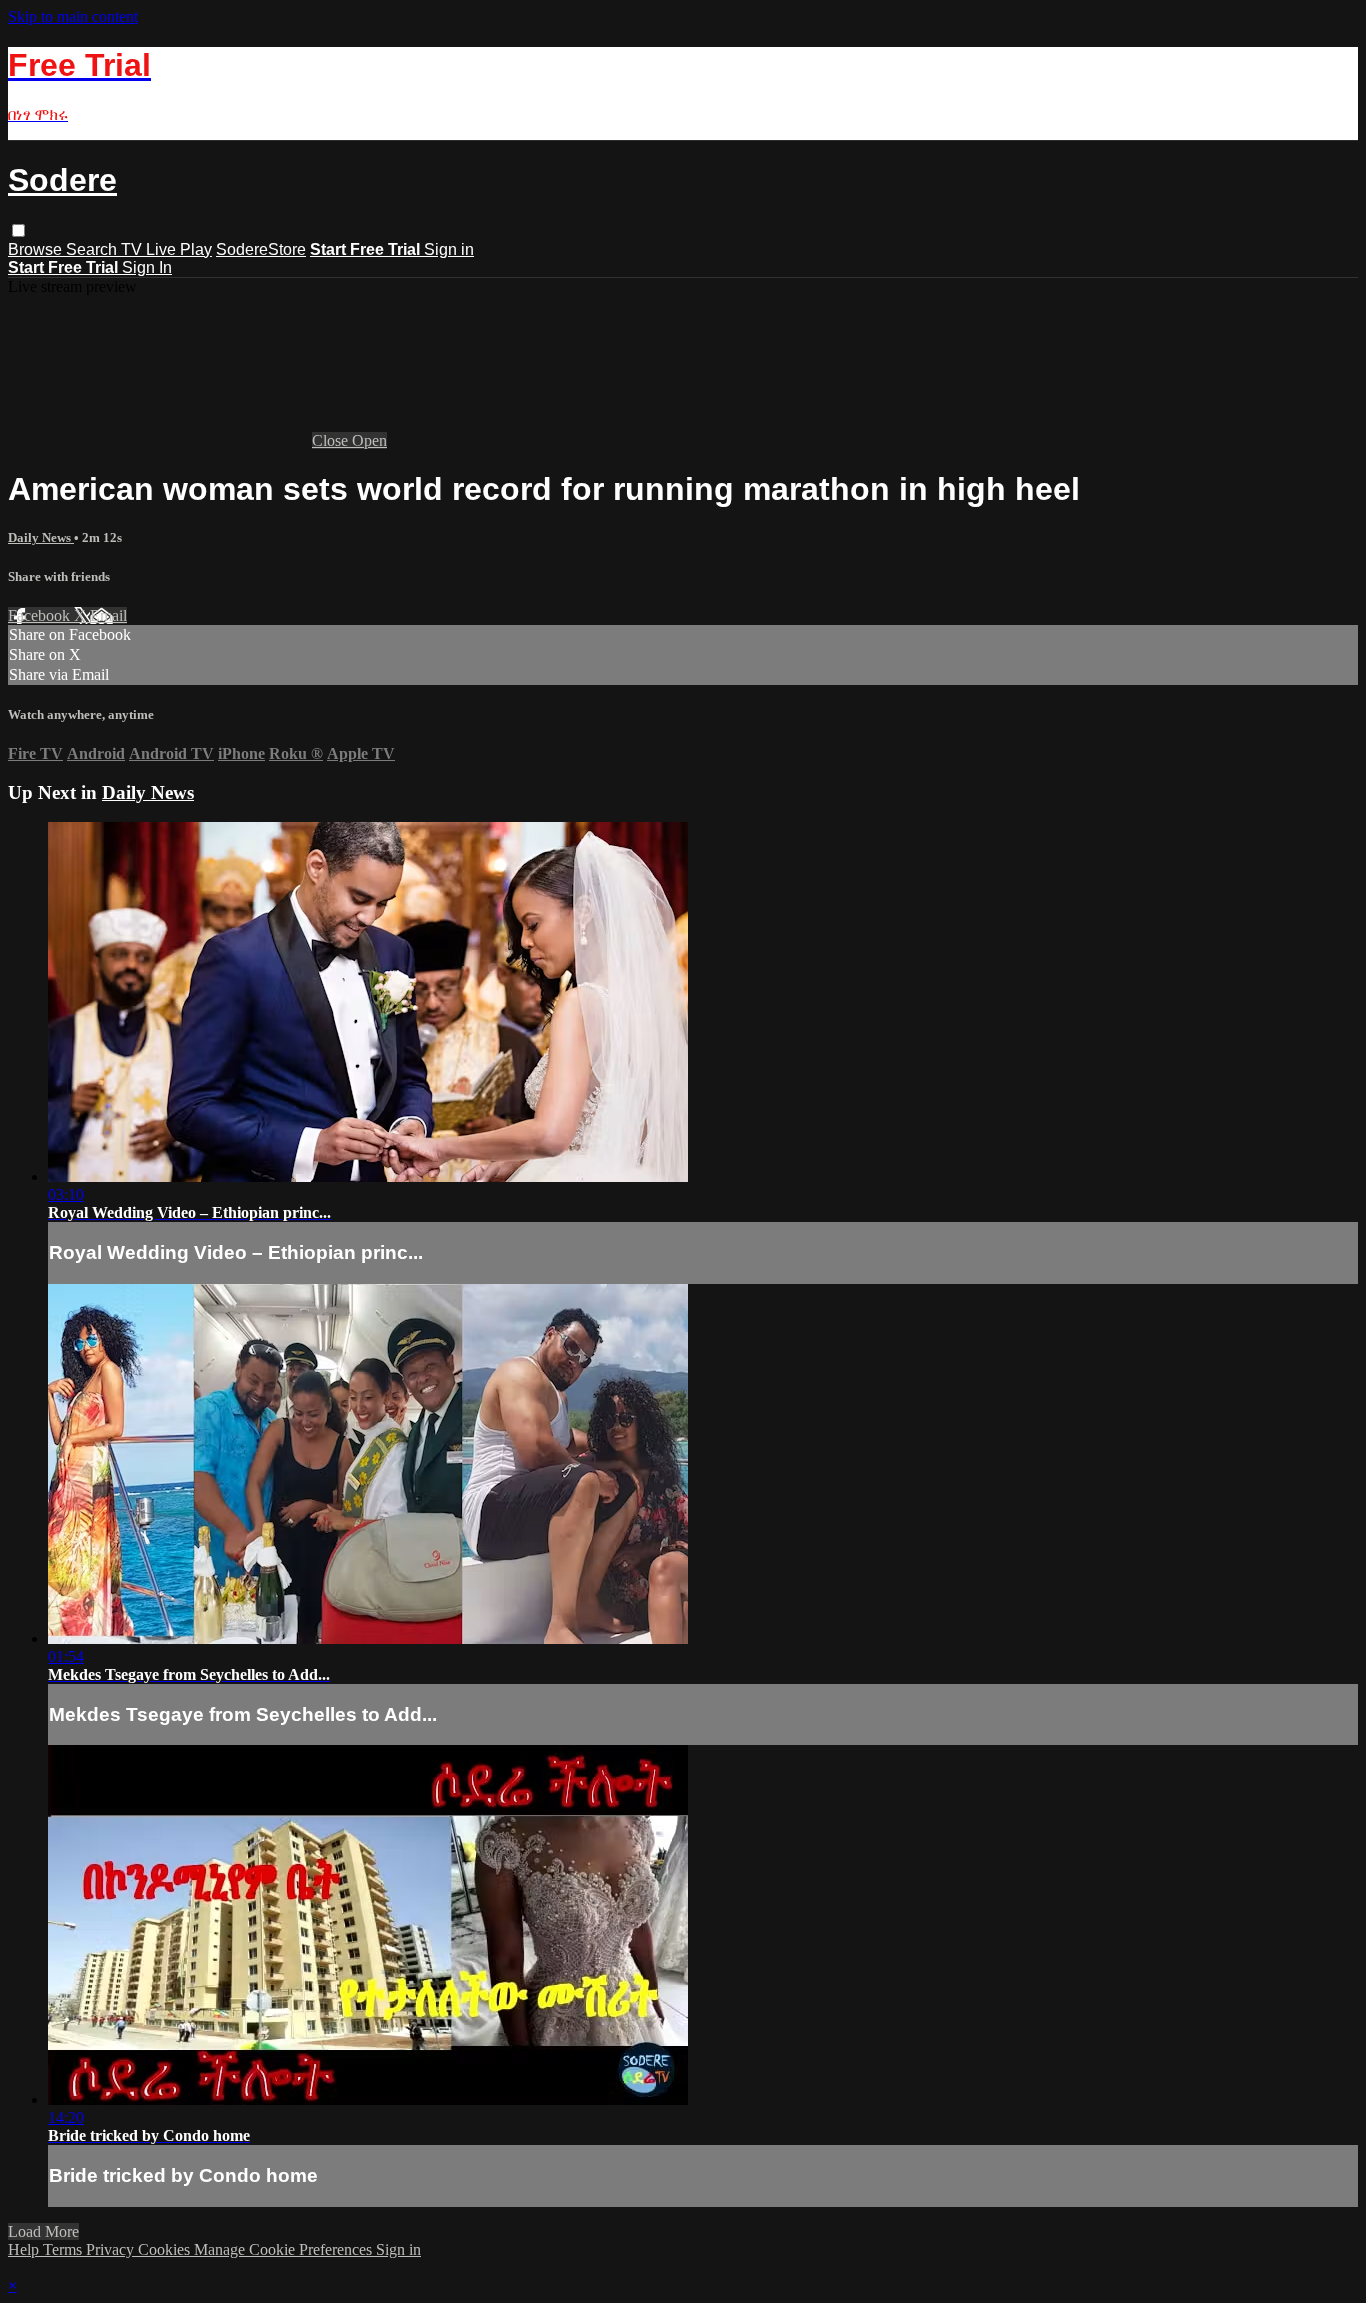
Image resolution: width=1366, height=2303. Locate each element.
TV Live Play (166, 249)
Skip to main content (73, 16)
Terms (64, 2249)
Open (369, 440)
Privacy (112, 2249)
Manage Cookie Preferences (285, 2249)
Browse (37, 249)
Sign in (449, 249)
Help (25, 2249)
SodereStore (261, 249)
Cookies (166, 2249)
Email (108, 615)
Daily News (41, 537)
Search (93, 249)
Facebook (41, 615)
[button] (18, 230)
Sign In (147, 267)
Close (332, 440)
